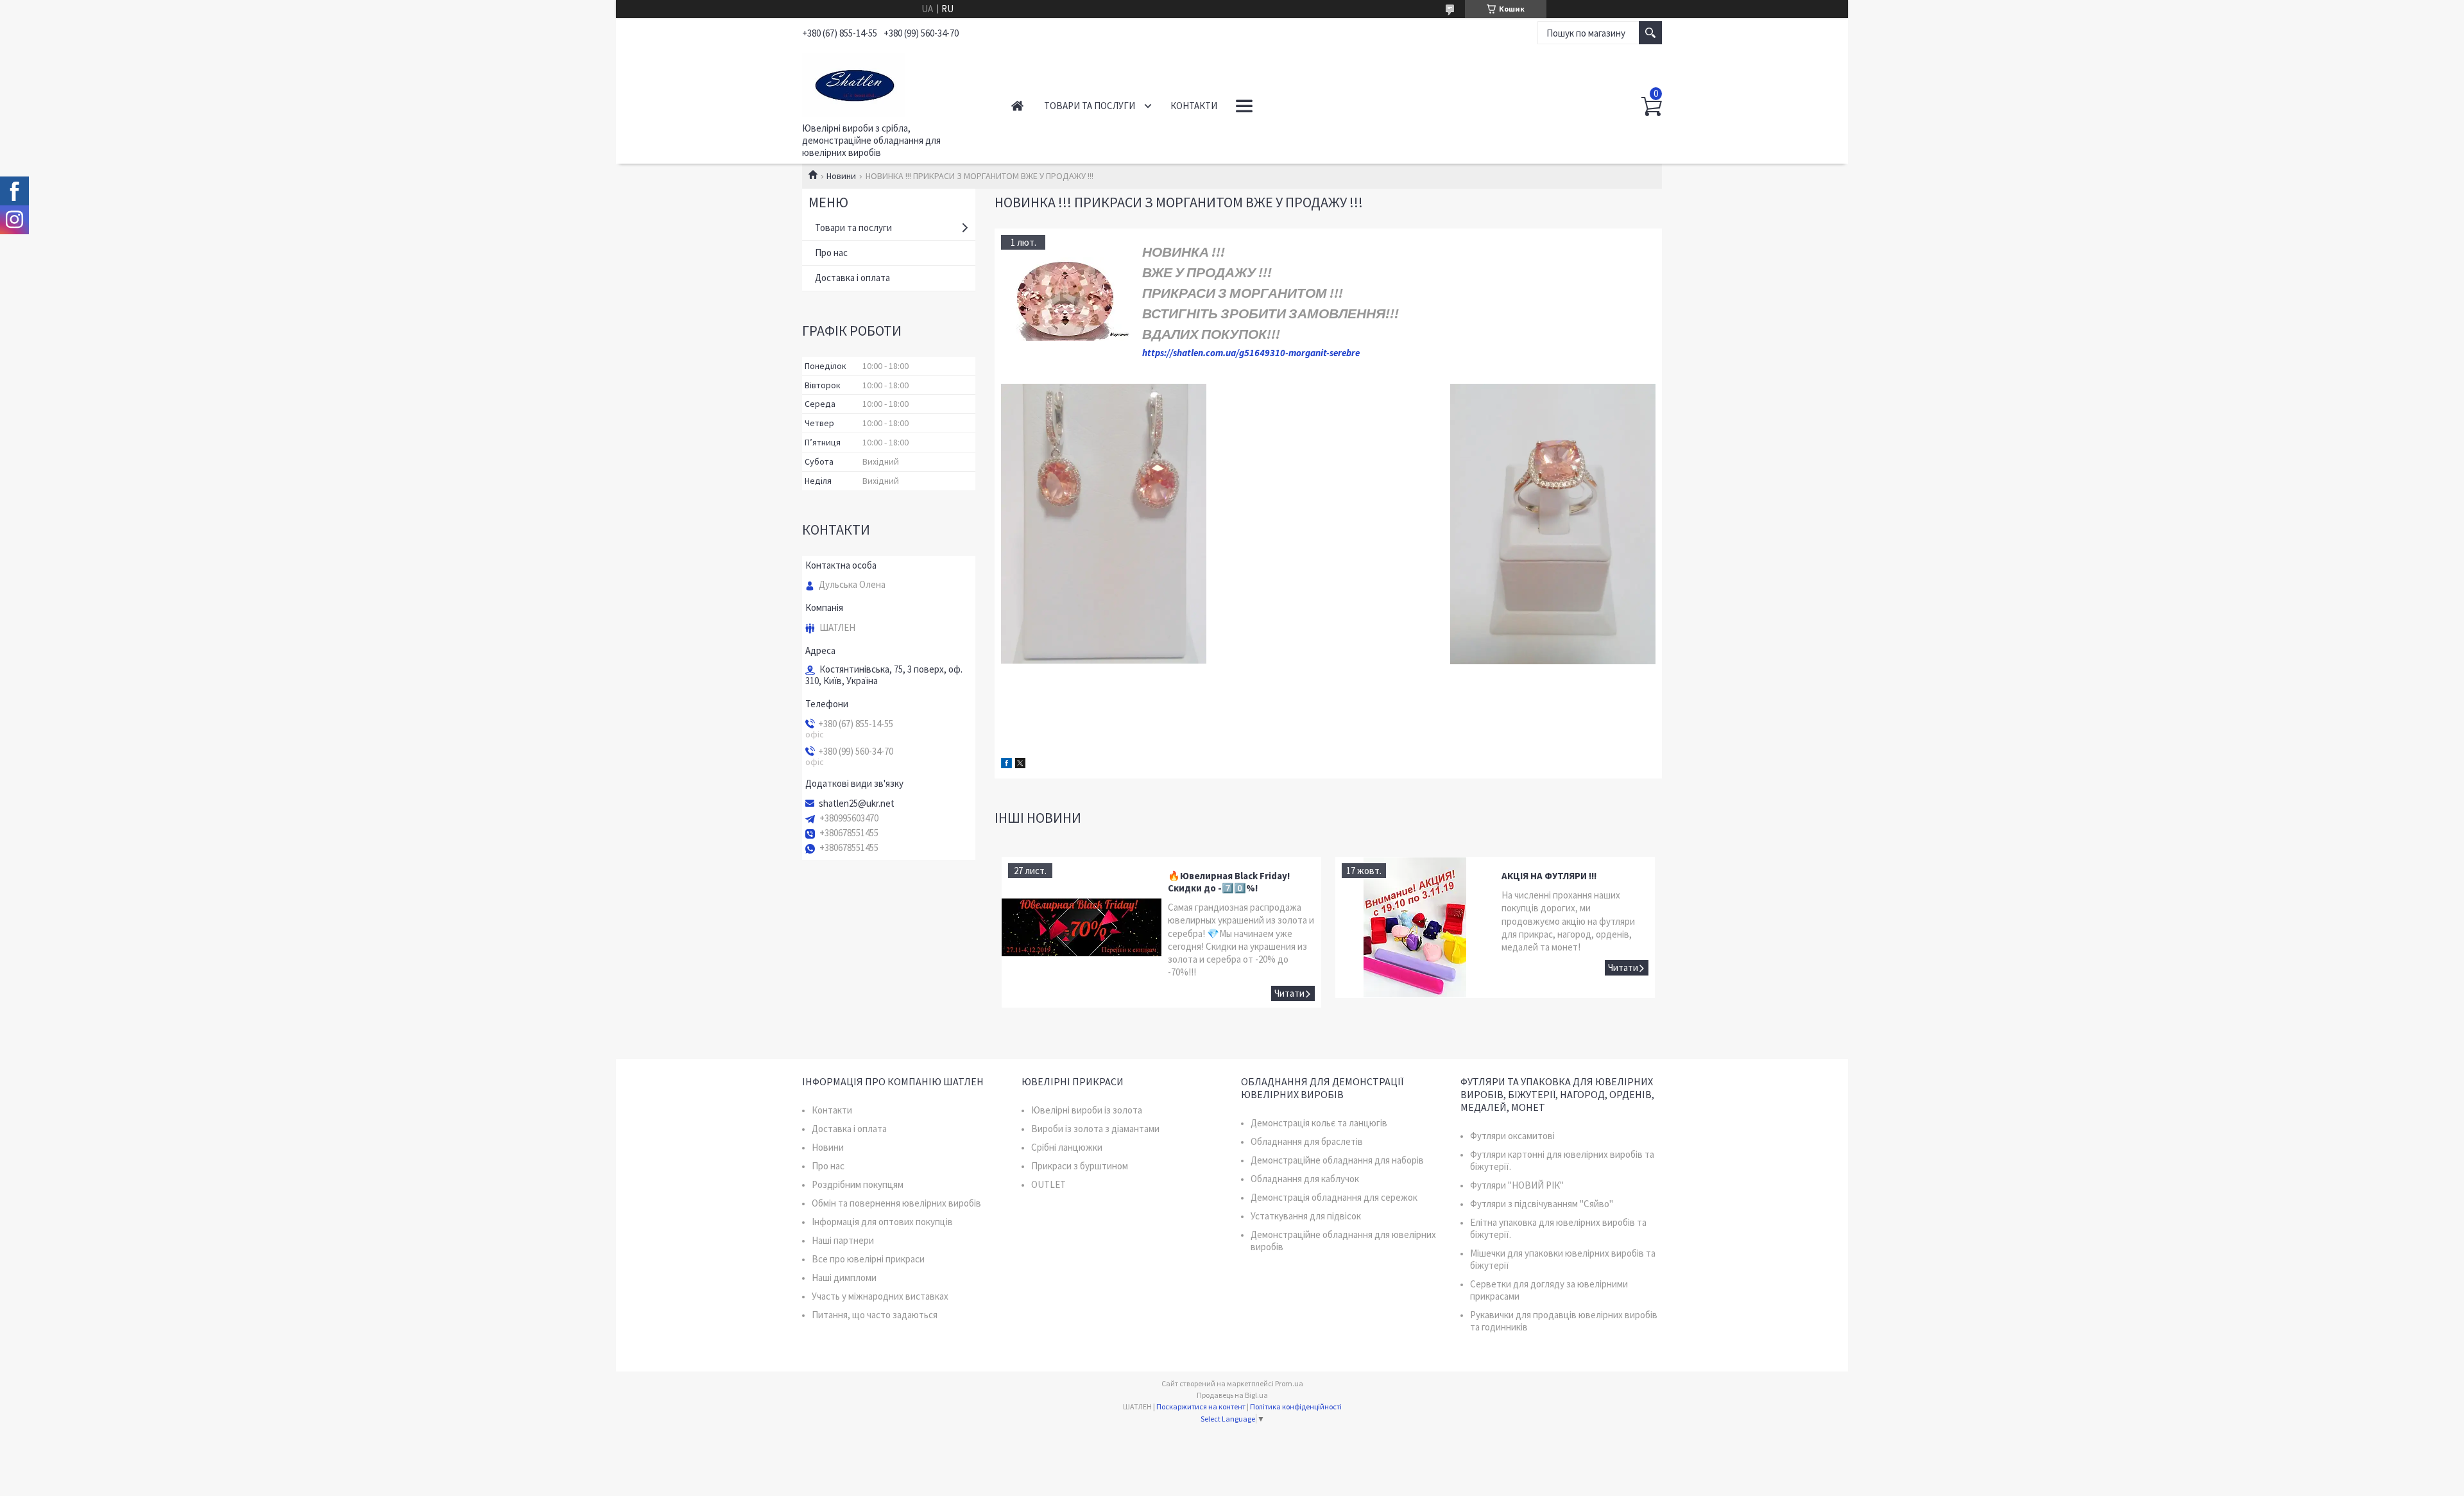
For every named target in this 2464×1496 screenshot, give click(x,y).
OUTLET (1048, 1184)
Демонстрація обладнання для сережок (1334, 1197)
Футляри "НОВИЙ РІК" (1517, 1185)
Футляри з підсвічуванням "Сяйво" (1542, 1204)
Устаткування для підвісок (1306, 1216)
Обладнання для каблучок (1305, 1179)
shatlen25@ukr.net (857, 804)
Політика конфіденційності (1296, 1406)
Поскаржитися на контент (1201, 1406)
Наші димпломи (844, 1277)
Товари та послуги (1090, 106)
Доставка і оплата (852, 278)
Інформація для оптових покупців (882, 1222)
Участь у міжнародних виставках (880, 1296)
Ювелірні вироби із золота (1087, 1110)
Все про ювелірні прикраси (868, 1259)
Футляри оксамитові (1512, 1136)
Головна (1017, 106)
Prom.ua (1289, 1383)
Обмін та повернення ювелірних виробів (896, 1203)
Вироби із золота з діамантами (1095, 1129)
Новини (841, 176)
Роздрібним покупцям (858, 1184)
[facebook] (1006, 765)
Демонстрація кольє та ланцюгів (1319, 1123)
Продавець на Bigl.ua (1232, 1395)
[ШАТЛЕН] (892, 82)
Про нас (831, 253)
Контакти (1194, 106)
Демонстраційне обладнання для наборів (1337, 1160)
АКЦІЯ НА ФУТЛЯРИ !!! (1549, 876)
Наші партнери (843, 1240)
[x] (1020, 765)
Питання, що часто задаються (875, 1315)
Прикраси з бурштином (1080, 1166)
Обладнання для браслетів (1307, 1141)
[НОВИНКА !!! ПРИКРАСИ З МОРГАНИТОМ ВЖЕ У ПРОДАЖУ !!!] (1065, 299)
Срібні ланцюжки (1067, 1147)
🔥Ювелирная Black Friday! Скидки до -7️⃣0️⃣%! (1229, 882)
